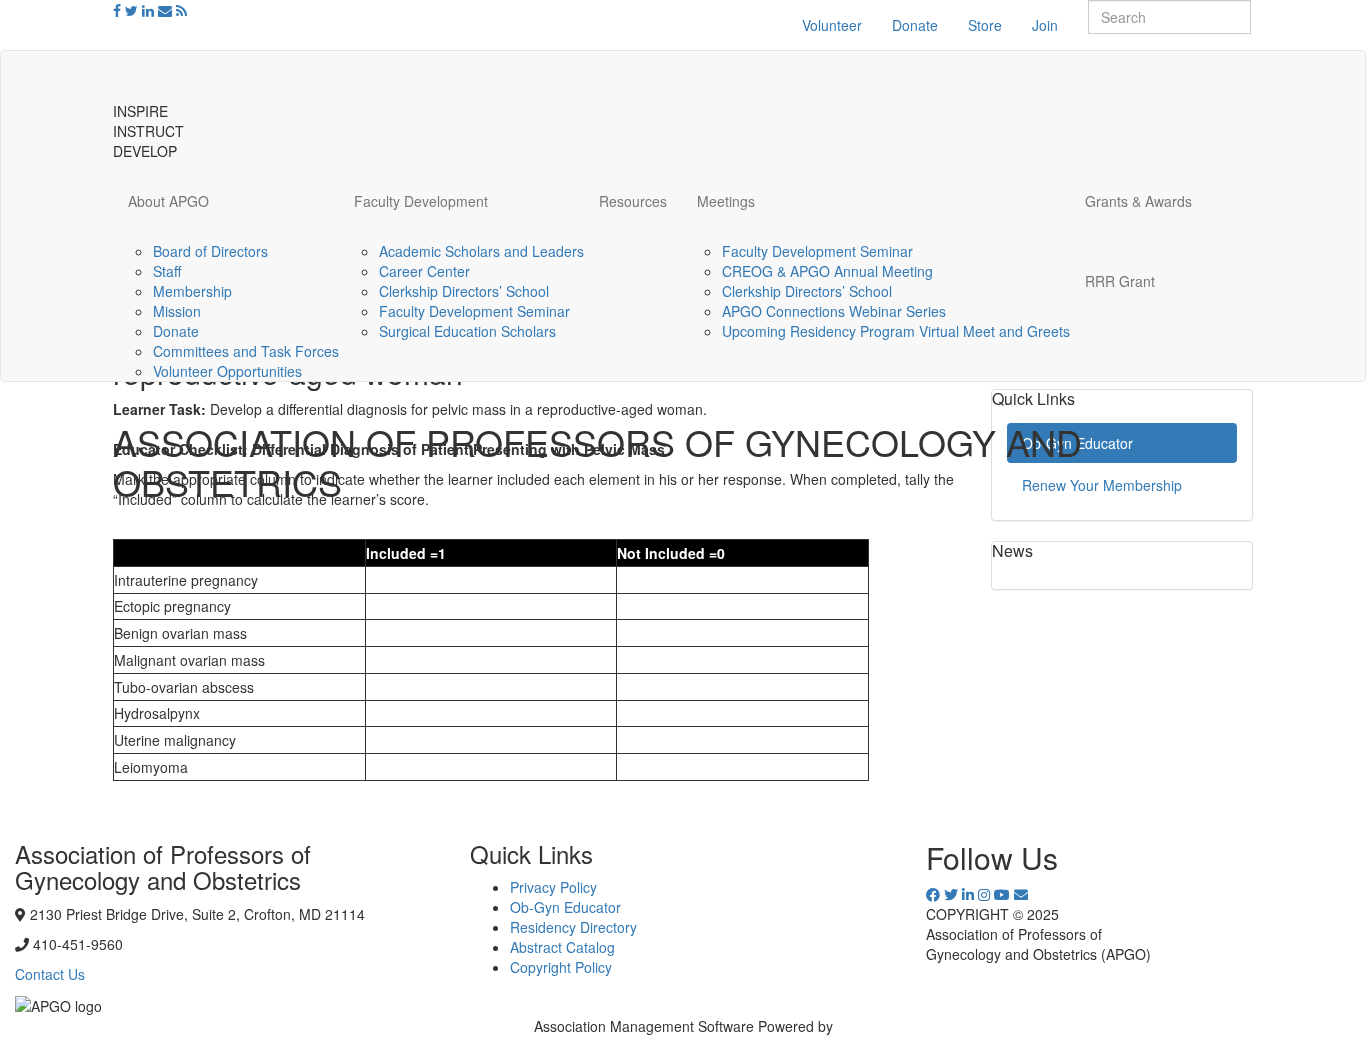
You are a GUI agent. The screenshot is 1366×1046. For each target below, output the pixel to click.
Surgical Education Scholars (467, 331)
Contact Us (50, 974)
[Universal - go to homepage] (213, 76)
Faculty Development (421, 201)
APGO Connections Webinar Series (834, 311)
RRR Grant (1120, 281)
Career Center (424, 271)
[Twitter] (131, 10)
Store (985, 25)
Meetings (726, 201)
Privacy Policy (553, 887)
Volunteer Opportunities (227, 371)
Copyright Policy (561, 967)
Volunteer (832, 25)
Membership (192, 291)
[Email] (165, 10)
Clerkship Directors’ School (464, 291)
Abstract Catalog (562, 947)
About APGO (168, 201)
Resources (633, 201)
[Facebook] (117, 10)
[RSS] (181, 10)
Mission (177, 311)
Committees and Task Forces (246, 351)
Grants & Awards (1138, 201)
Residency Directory (573, 927)
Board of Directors (210, 251)
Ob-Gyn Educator (565, 907)
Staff (167, 271)
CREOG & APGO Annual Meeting (827, 271)
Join (1045, 25)
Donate (915, 25)
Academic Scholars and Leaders (481, 251)
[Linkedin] (148, 10)
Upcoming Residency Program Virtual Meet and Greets (896, 331)
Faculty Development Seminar (474, 311)
